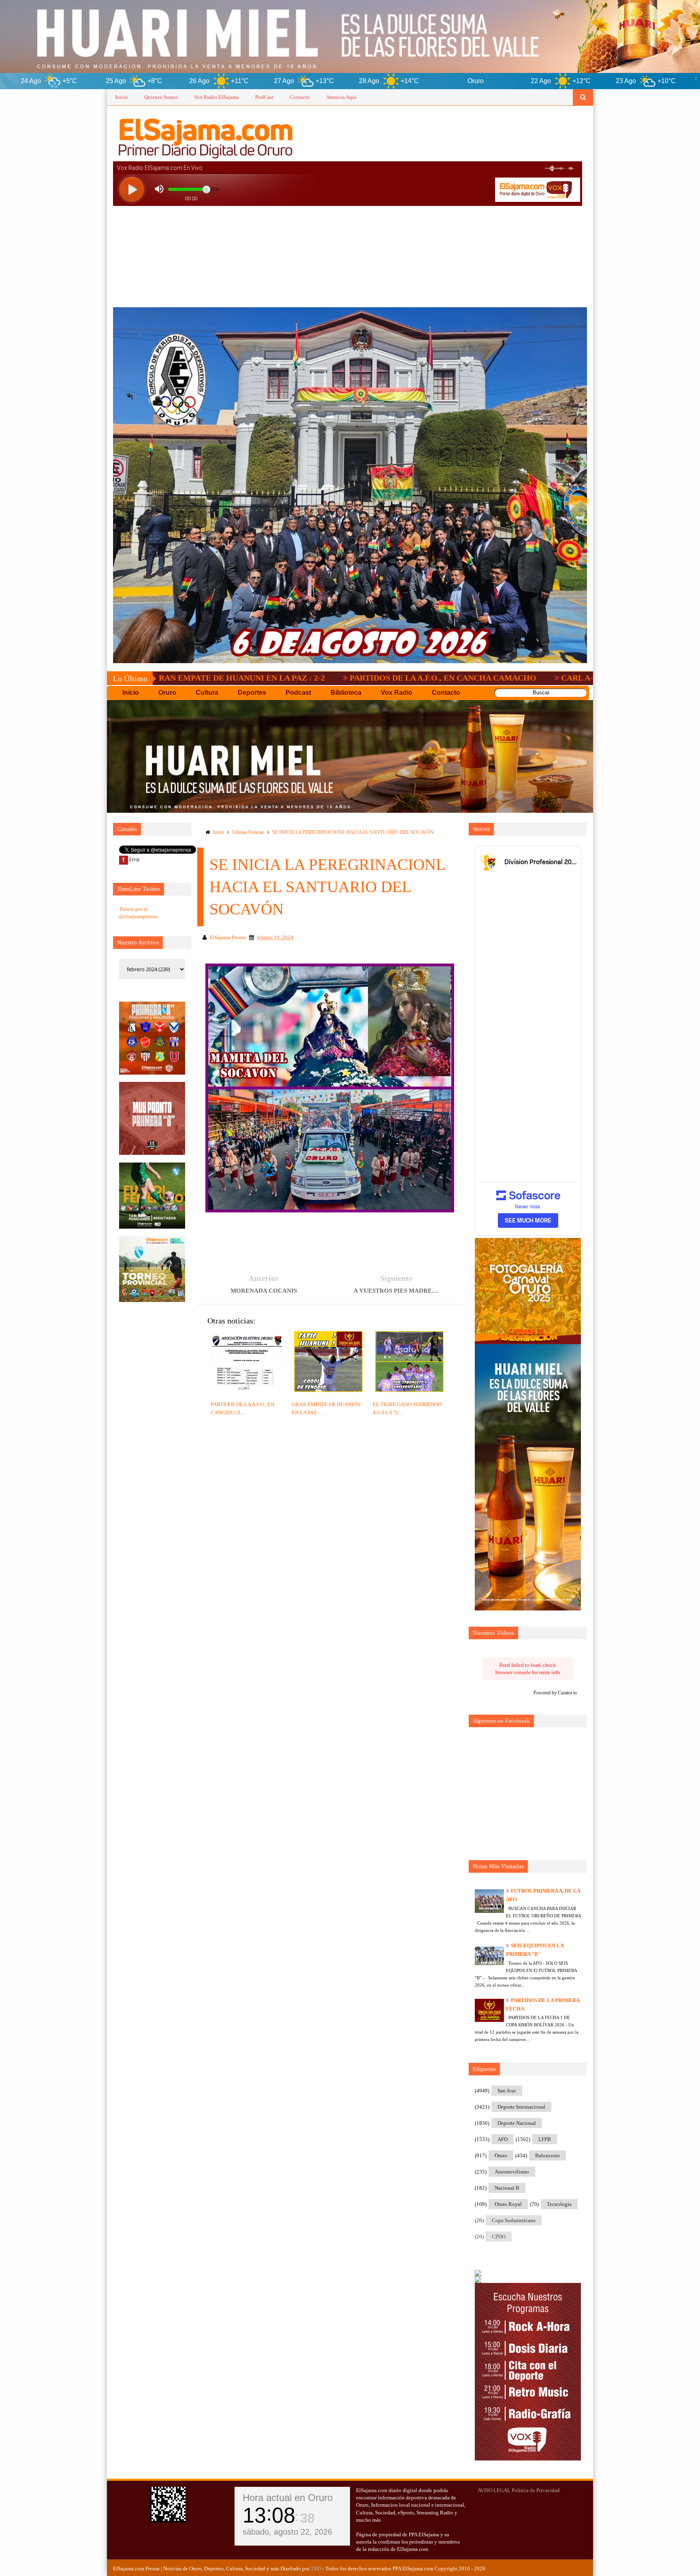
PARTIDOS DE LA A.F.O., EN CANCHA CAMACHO (290, 678)
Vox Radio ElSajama (217, 97)
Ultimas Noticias (248, 832)
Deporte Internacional (521, 2107)
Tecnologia (559, 2204)
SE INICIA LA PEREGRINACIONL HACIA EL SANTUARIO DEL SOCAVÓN (353, 832)
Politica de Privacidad (536, 2490)
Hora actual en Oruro (288, 2498)
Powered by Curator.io (555, 1693)
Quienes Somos (161, 97)
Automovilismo (512, 2172)
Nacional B (507, 2188)
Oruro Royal (508, 2204)
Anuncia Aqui (341, 97)
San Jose (507, 2091)
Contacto (300, 97)
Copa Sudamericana (514, 2220)
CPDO (499, 2237)
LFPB (545, 2139)
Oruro (501, 2155)
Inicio (122, 97)
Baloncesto (547, 2155)
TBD (316, 2569)
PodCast (264, 97)
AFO (503, 2139)
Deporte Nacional (517, 2123)
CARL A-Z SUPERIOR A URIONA (469, 678)
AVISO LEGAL (494, 2490)
